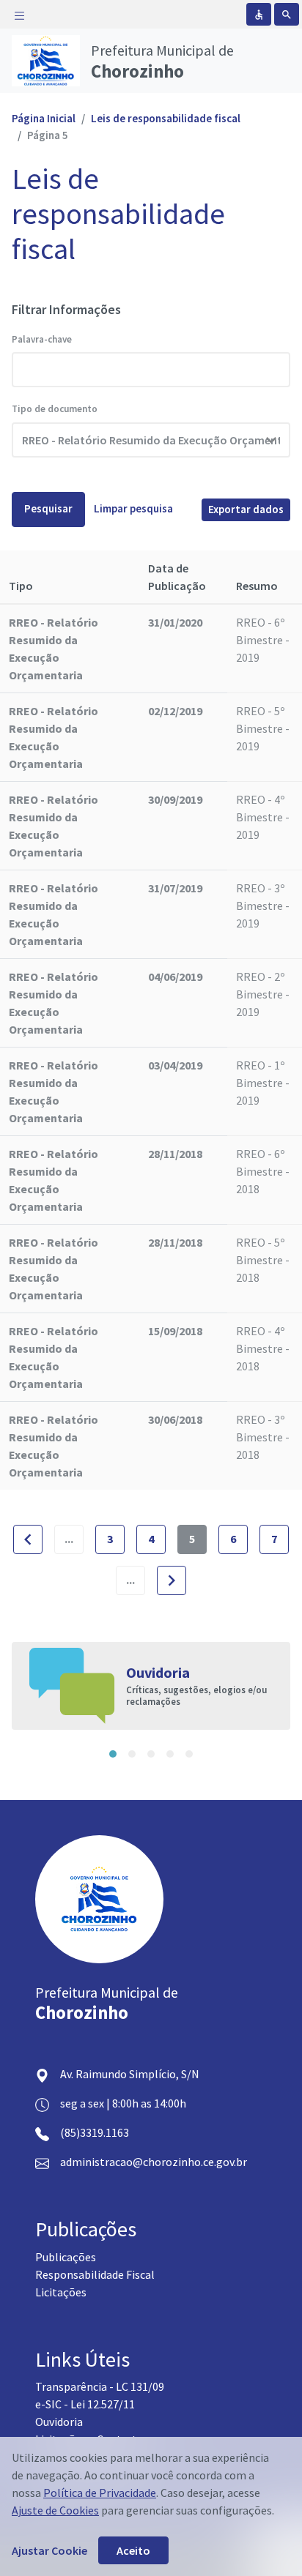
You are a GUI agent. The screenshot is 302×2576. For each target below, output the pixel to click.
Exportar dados (246, 509)
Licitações (61, 2292)
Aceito (133, 2550)
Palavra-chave (42, 339)
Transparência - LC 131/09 (100, 2386)
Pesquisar (48, 508)
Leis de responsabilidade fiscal (166, 118)
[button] (113, 1754)
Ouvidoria (59, 2422)
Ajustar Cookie (49, 2550)
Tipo (21, 586)
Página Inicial (44, 118)
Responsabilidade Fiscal (95, 2274)
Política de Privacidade (100, 2493)
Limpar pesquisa (133, 508)
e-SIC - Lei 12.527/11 (85, 2404)
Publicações (66, 2257)
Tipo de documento (55, 409)
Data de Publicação (177, 577)
